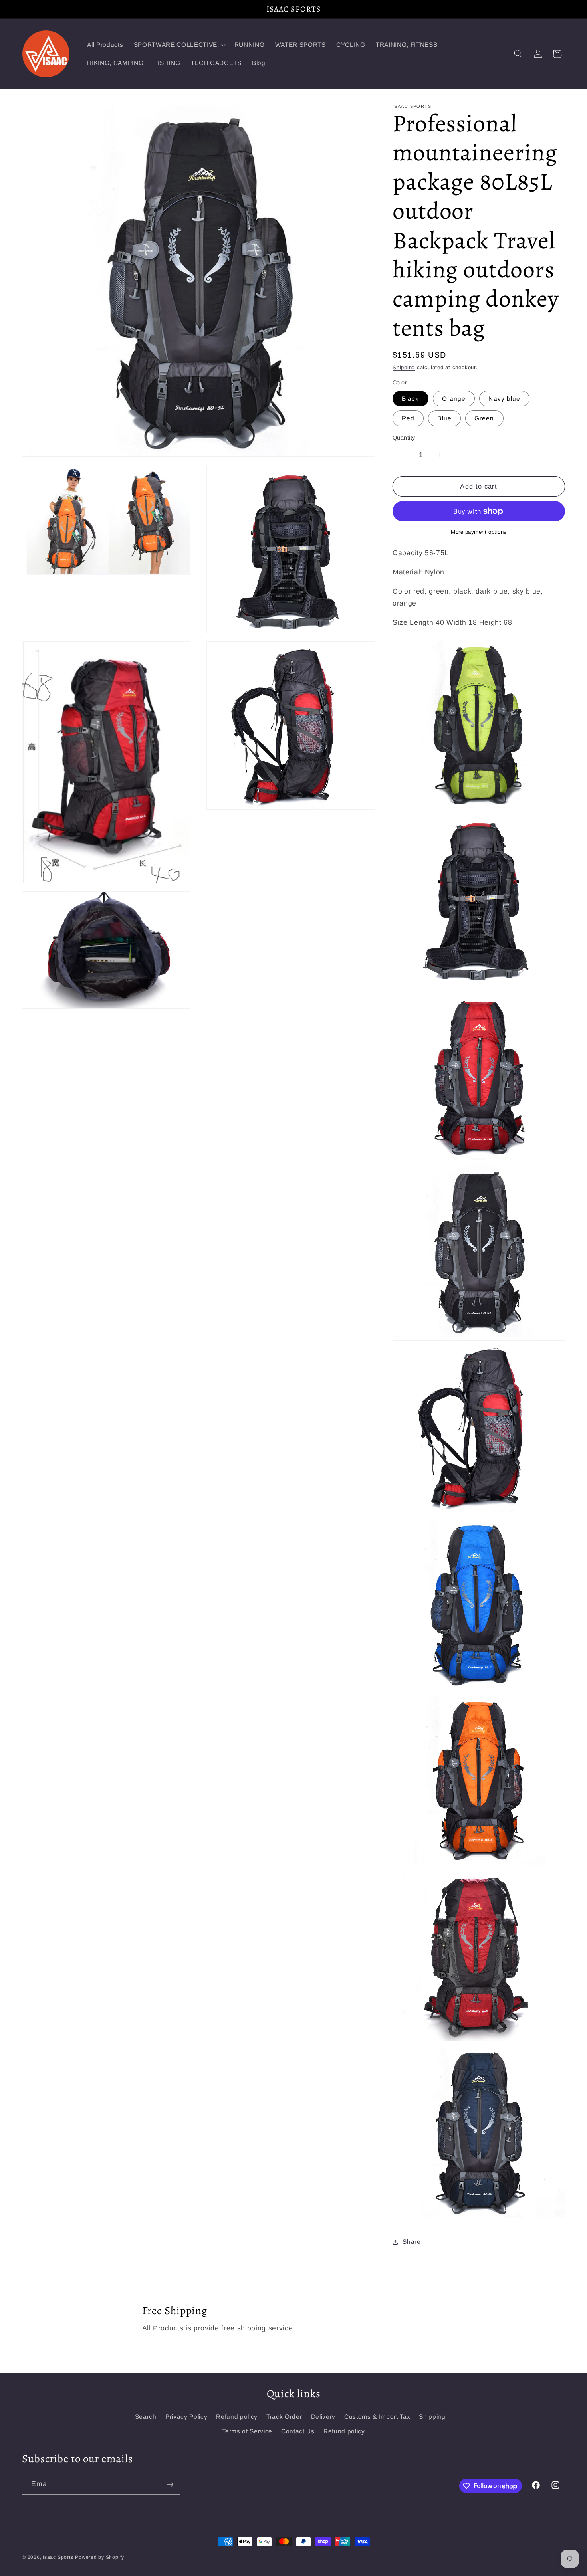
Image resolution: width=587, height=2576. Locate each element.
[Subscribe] (170, 2485)
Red (408, 419)
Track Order (284, 2416)
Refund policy (237, 2416)
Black (411, 399)
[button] (179, 45)
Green (484, 419)
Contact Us (298, 2431)
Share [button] (411, 2242)
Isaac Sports (58, 2557)
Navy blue (504, 399)
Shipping (404, 368)
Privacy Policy (186, 2416)
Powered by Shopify (100, 2557)
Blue (444, 419)
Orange (454, 399)
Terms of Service (247, 2431)
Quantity (404, 438)
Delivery (323, 2416)
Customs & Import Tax (377, 2416)
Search (146, 2416)
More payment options (479, 532)
